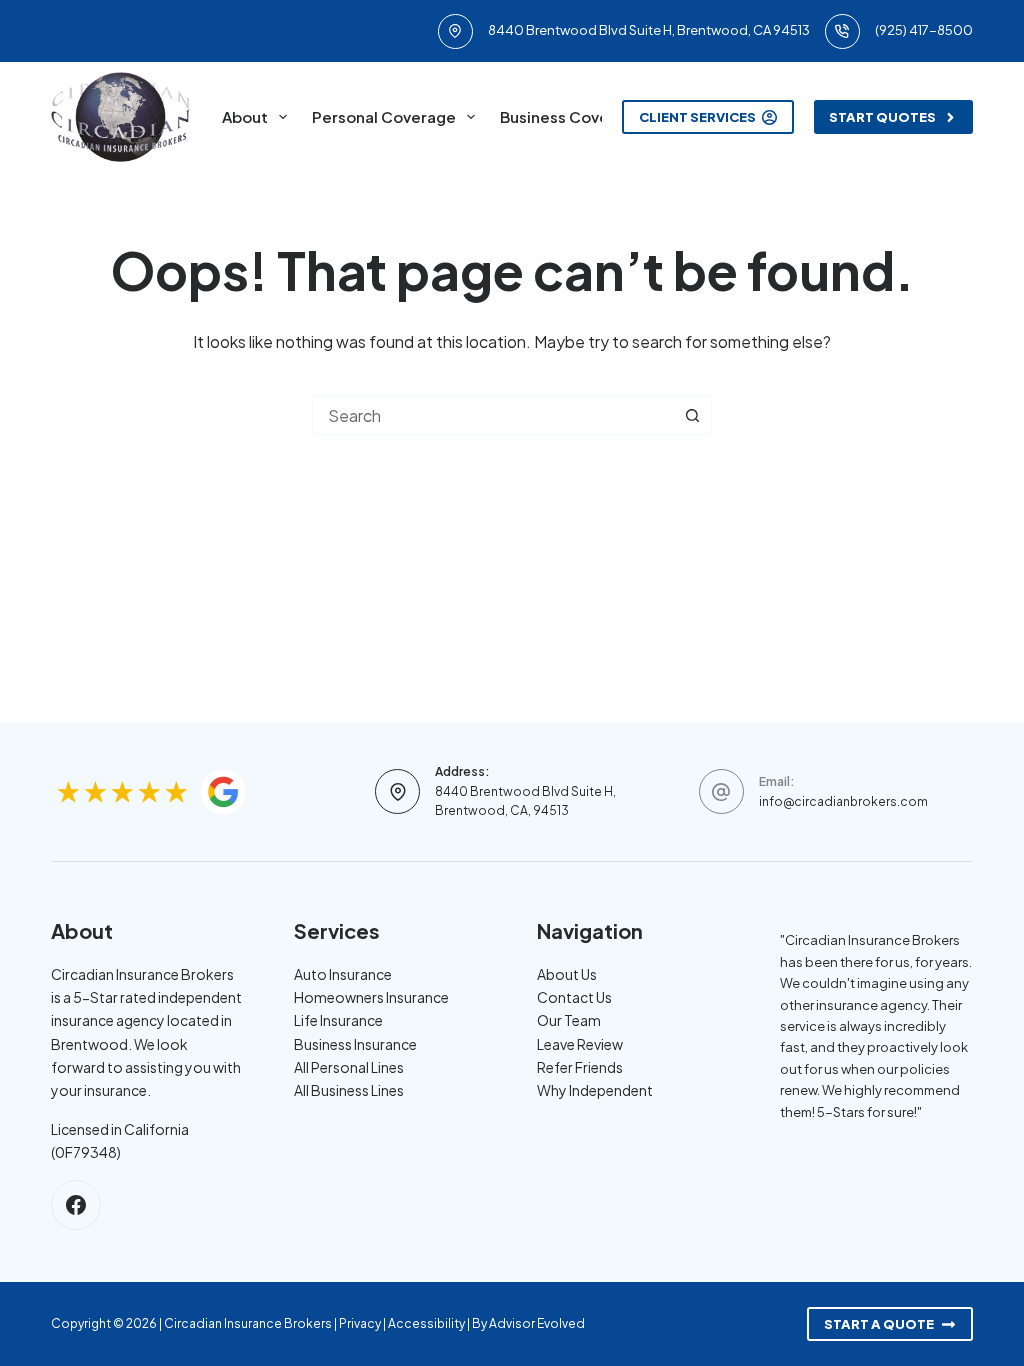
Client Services (697, 117)
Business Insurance (355, 1044)
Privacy (360, 1323)
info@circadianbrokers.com (843, 801)
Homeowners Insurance (371, 997)
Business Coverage (572, 116)
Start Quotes (882, 117)
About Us (567, 974)
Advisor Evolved (537, 1323)
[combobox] (493, 415)
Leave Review (580, 1044)
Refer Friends (580, 1067)
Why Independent (595, 1090)
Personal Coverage (384, 116)
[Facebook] (76, 1205)
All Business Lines (349, 1090)
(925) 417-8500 (924, 30)
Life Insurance (338, 1020)
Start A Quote (879, 1324)
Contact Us (574, 997)
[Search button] (692, 415)
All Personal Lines (349, 1067)
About (245, 116)
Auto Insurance (343, 974)
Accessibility (426, 1323)
